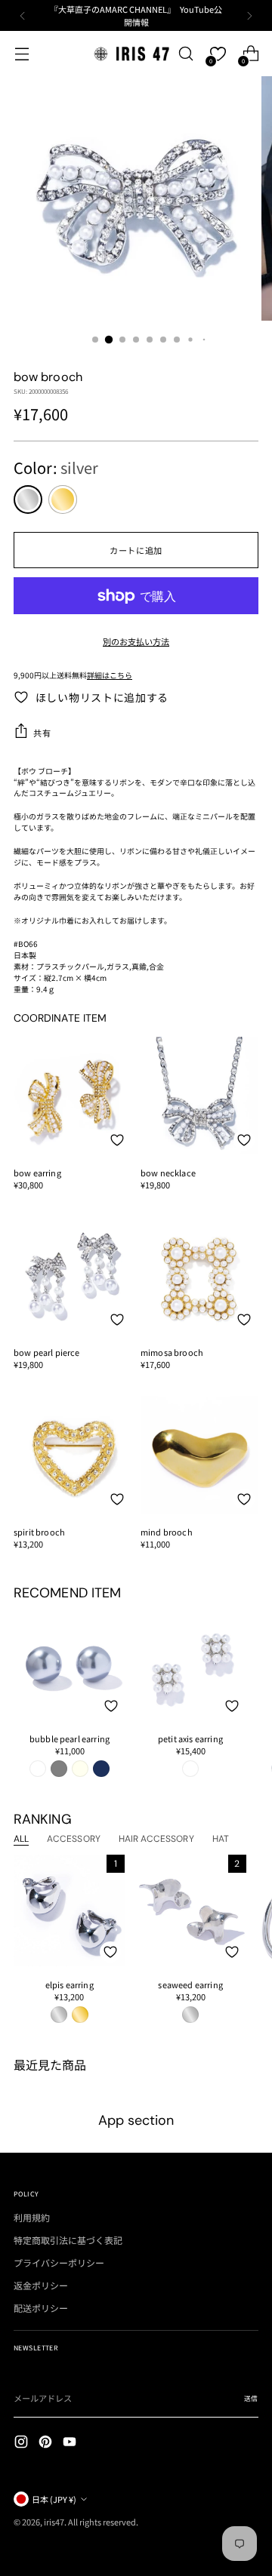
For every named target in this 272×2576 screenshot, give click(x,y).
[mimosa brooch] (199, 1275)
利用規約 (32, 2217)
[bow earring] (73, 1096)
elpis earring (70, 1984)
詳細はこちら (110, 675)
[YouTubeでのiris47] (71, 2443)
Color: (56, 467)
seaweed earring (190, 1984)
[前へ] (23, 15)
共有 (42, 733)
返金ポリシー (41, 2285)
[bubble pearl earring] (70, 1665)
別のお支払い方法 (136, 641)
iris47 (54, 2522)
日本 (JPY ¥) (54, 2499)
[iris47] (131, 53)
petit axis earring (190, 1738)
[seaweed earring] (190, 1910)
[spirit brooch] (73, 1455)
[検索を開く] (185, 54)
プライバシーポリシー (59, 2262)
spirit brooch (39, 1532)
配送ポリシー (41, 2308)
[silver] (28, 500)
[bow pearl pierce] (73, 1275)
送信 (251, 2398)
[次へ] (249, 15)
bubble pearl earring (70, 1738)
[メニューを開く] (22, 54)
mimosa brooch (172, 1352)
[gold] (63, 500)
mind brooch (167, 1532)
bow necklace (168, 1173)
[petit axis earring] (190, 1665)
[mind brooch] (199, 1455)
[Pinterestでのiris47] (47, 2443)
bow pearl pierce (47, 1352)
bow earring (37, 1173)
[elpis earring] (69, 1910)
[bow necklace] (199, 1096)
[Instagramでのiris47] (23, 2443)
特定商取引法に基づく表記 (68, 2240)
